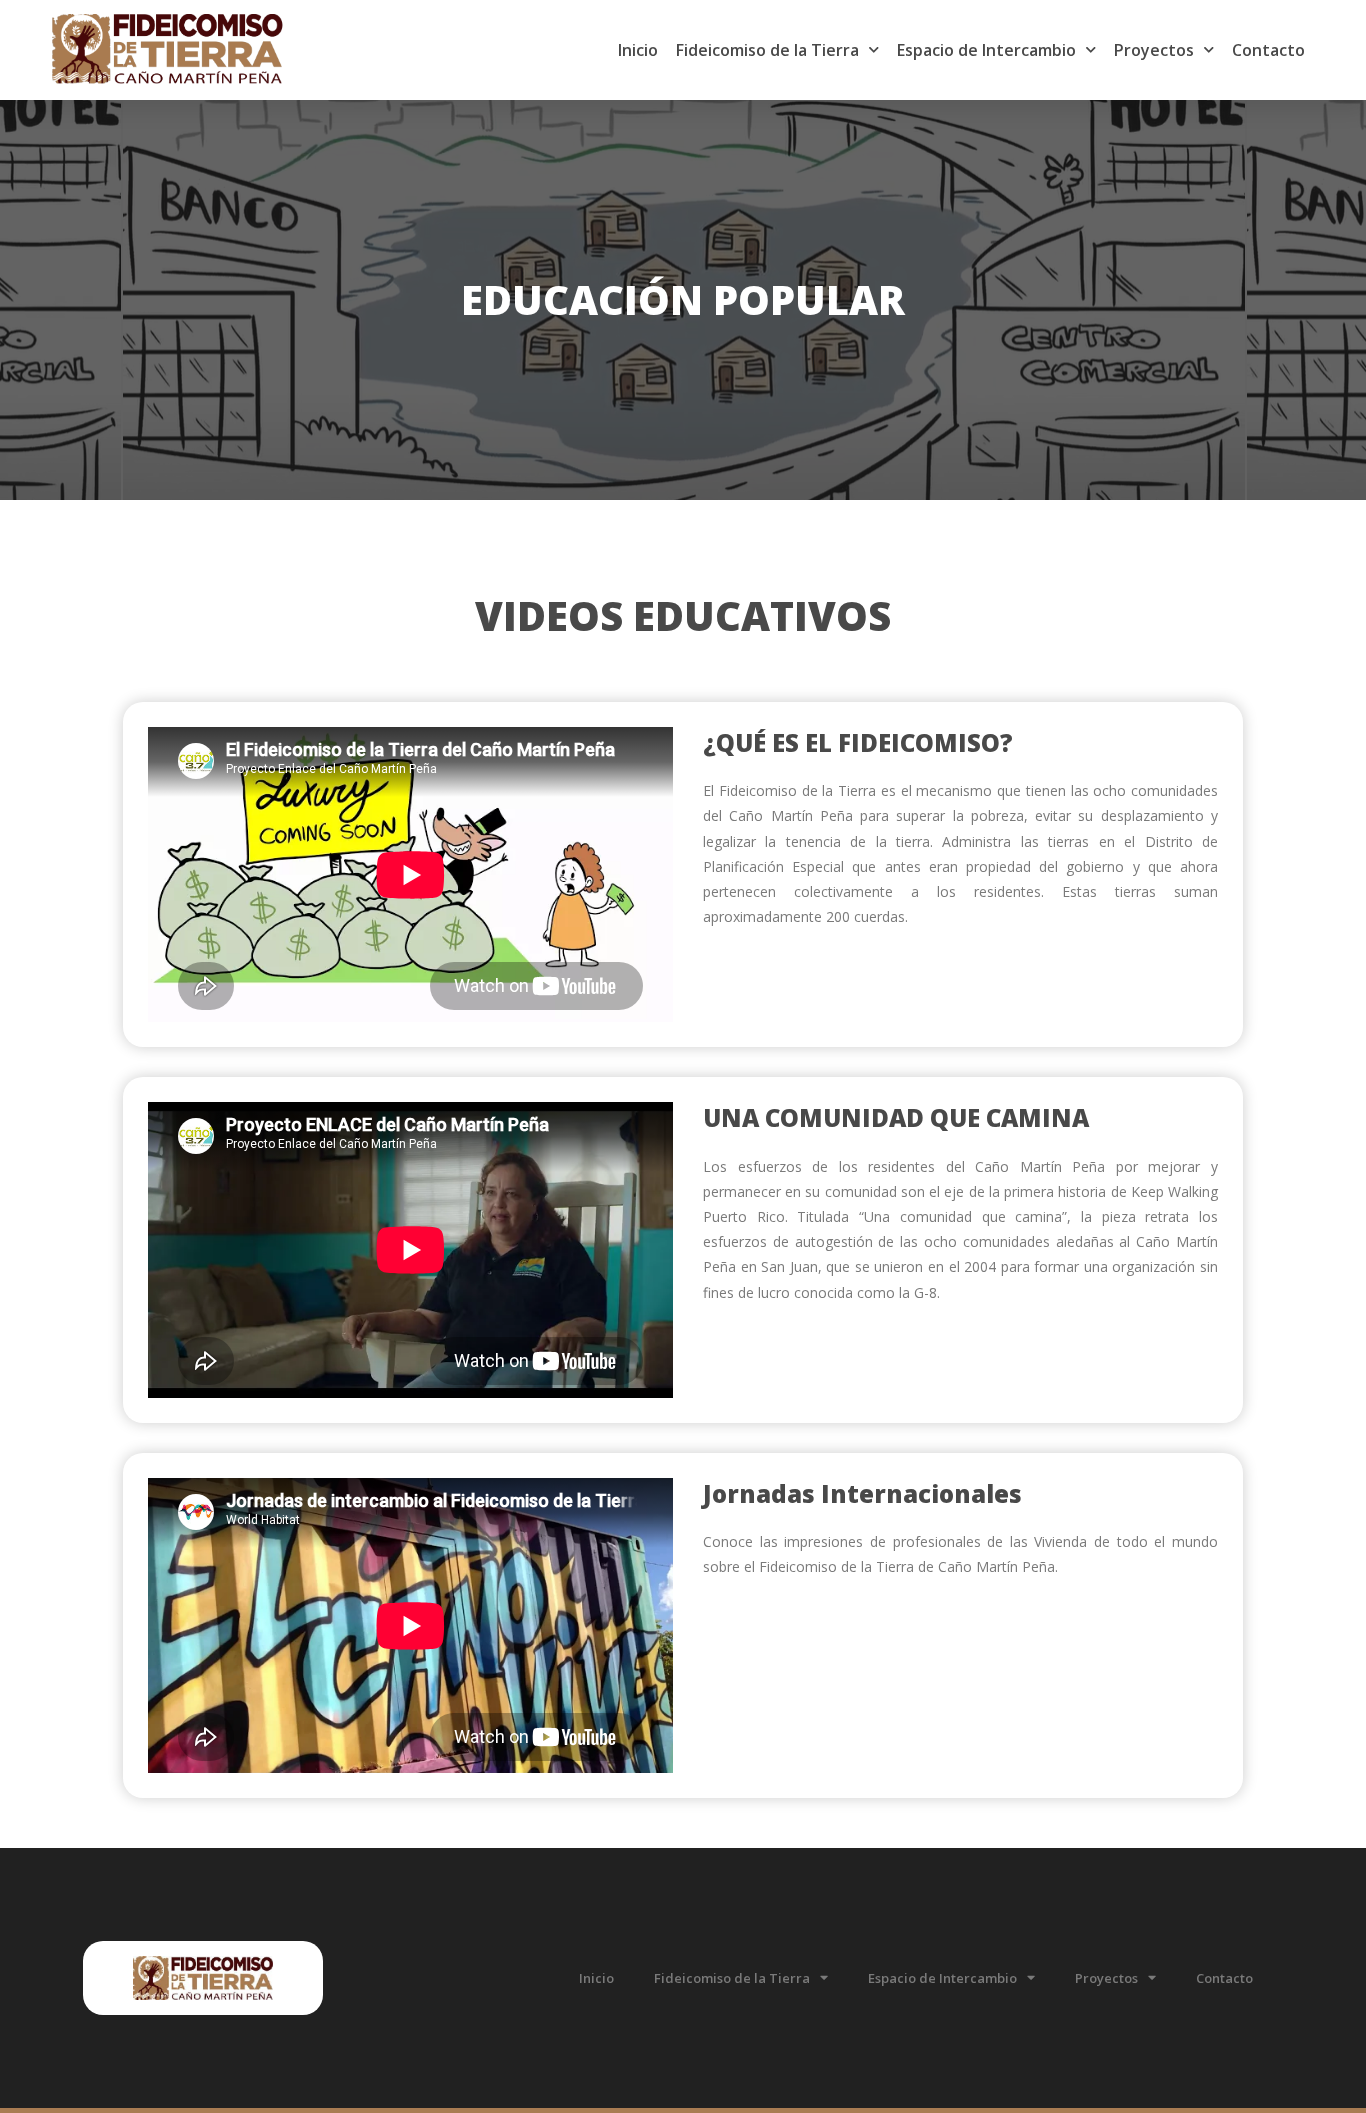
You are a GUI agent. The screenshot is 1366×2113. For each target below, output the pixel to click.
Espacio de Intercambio (986, 50)
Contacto (1268, 50)
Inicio (638, 50)
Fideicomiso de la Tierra (767, 50)
